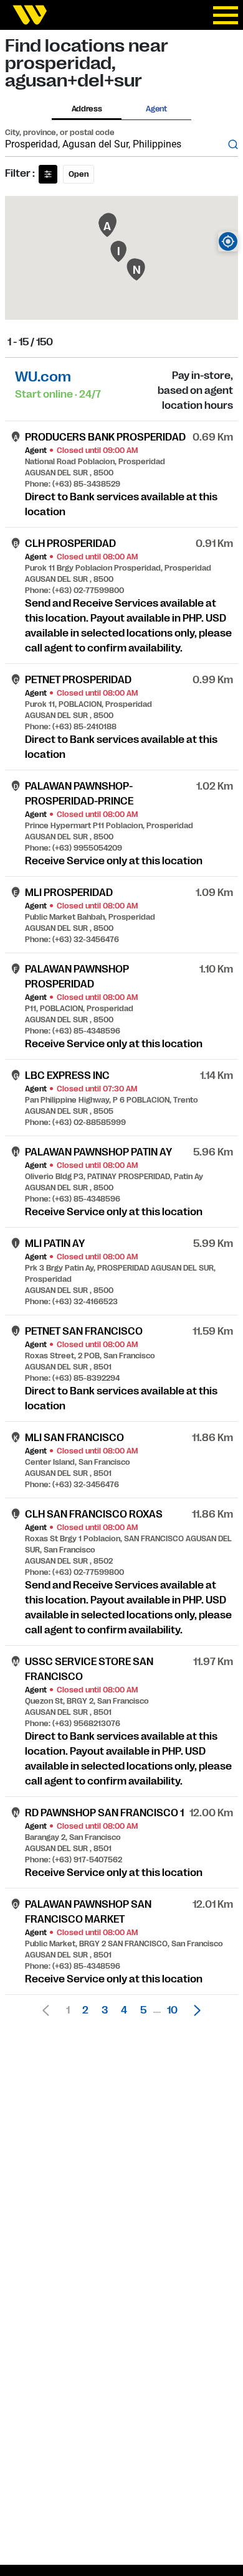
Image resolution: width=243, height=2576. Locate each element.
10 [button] (172, 2010)
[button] (194, 2010)
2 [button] (85, 2010)
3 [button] (105, 2010)
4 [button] (124, 2010)
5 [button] (143, 2010)
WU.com (43, 377)
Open (79, 174)
